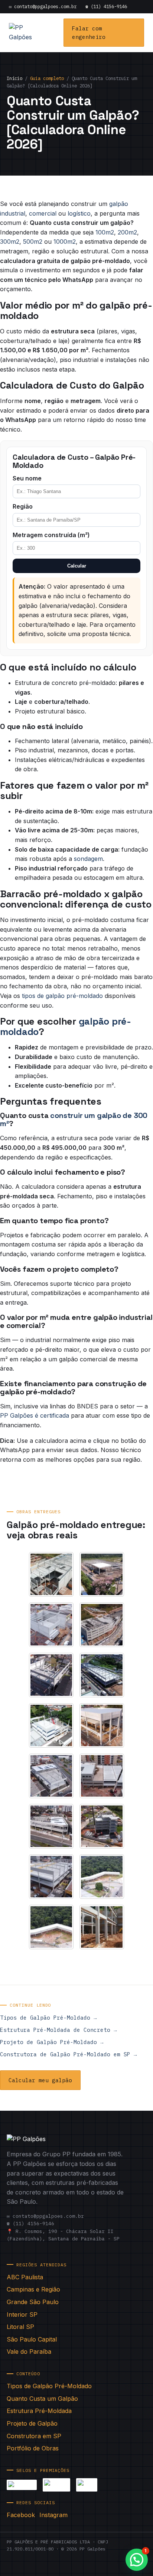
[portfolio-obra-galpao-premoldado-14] (102, 1877)
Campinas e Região (33, 2289)
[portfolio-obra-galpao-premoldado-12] (102, 1826)
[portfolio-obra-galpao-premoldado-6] (102, 1675)
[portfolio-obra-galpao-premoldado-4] (102, 1625)
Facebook (21, 2515)
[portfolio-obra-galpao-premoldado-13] (51, 1877)
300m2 (10, 242)
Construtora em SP (34, 2436)
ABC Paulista (25, 2277)
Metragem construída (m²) (51, 535)
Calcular (77, 566)
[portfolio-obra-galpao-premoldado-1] (51, 1574)
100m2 (105, 232)
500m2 (33, 242)
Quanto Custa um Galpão (42, 2399)
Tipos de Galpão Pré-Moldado (49, 2386)
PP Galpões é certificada (35, 1415)
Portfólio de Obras (33, 2448)
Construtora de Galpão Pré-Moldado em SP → (68, 2054)
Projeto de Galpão (32, 2423)
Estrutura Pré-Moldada (39, 2411)
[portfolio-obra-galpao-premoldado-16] (102, 1927)
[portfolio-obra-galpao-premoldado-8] (102, 1725)
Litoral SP (20, 2327)
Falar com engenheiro (89, 33)
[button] (137, 2560)
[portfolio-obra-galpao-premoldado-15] (51, 1927)
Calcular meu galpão (40, 2080)
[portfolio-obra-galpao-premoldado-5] (51, 1675)
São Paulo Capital (32, 2339)
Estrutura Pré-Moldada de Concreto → (58, 2030)
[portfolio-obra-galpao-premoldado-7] (51, 1725)
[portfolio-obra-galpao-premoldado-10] (102, 1776)
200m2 (127, 232)
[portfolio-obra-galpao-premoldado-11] (51, 1826)
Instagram (53, 2515)
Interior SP (22, 2314)
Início (14, 78)
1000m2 (65, 242)
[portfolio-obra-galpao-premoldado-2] (102, 1574)
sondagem (88, 859)
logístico (79, 213)
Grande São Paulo (33, 2302)
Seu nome (27, 478)
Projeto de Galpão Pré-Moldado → (52, 2042)
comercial (43, 213)
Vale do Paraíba (29, 2352)
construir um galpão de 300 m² (74, 1119)
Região (23, 506)
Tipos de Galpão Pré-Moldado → (48, 2018)
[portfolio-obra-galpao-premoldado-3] (51, 1625)
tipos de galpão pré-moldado (62, 996)
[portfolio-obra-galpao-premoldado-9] (51, 1776)
